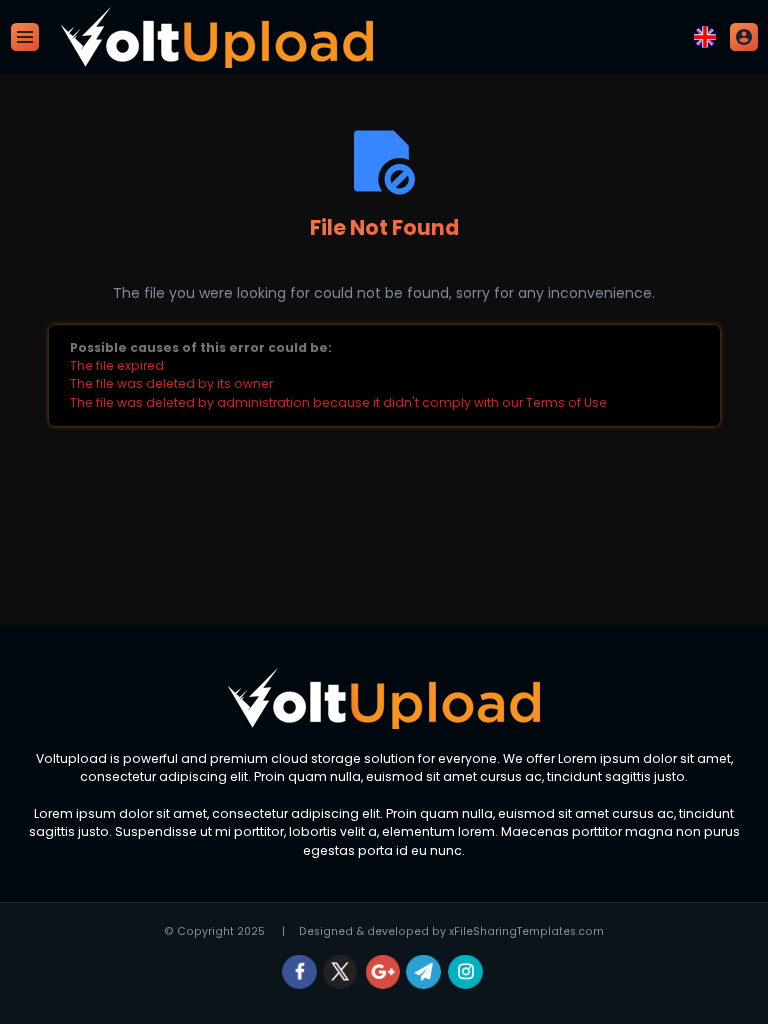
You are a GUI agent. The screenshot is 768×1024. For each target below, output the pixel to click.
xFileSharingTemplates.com (526, 931)
